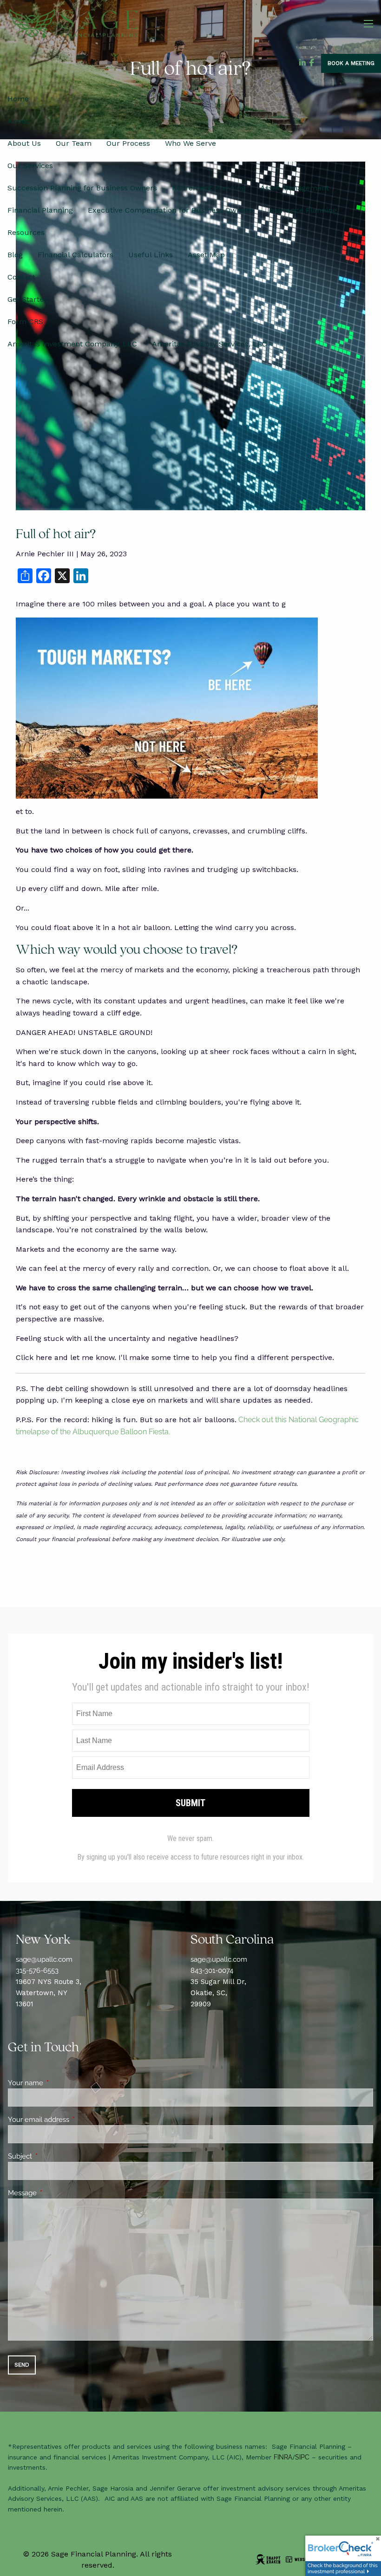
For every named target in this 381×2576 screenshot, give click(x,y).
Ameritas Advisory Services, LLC (210, 344)
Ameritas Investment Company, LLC (72, 344)
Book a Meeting (351, 63)
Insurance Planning (302, 210)
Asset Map (206, 255)
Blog (15, 255)
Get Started (28, 299)
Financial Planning (40, 210)
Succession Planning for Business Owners (82, 188)
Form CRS (25, 322)
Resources (26, 232)
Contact (21, 277)
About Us (24, 143)
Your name (59, 2083)
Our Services (30, 166)
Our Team (74, 143)
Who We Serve (190, 143)
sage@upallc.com (44, 1959)
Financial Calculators (76, 255)
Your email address (72, 2120)
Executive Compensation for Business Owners (170, 210)
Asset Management (295, 188)
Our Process (128, 143)
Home (18, 99)
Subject (54, 2156)
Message (56, 2193)
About (18, 121)
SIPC (302, 2457)
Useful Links (151, 255)
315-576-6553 (37, 1971)
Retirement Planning (209, 188)
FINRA (283, 2457)
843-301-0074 (212, 1971)
